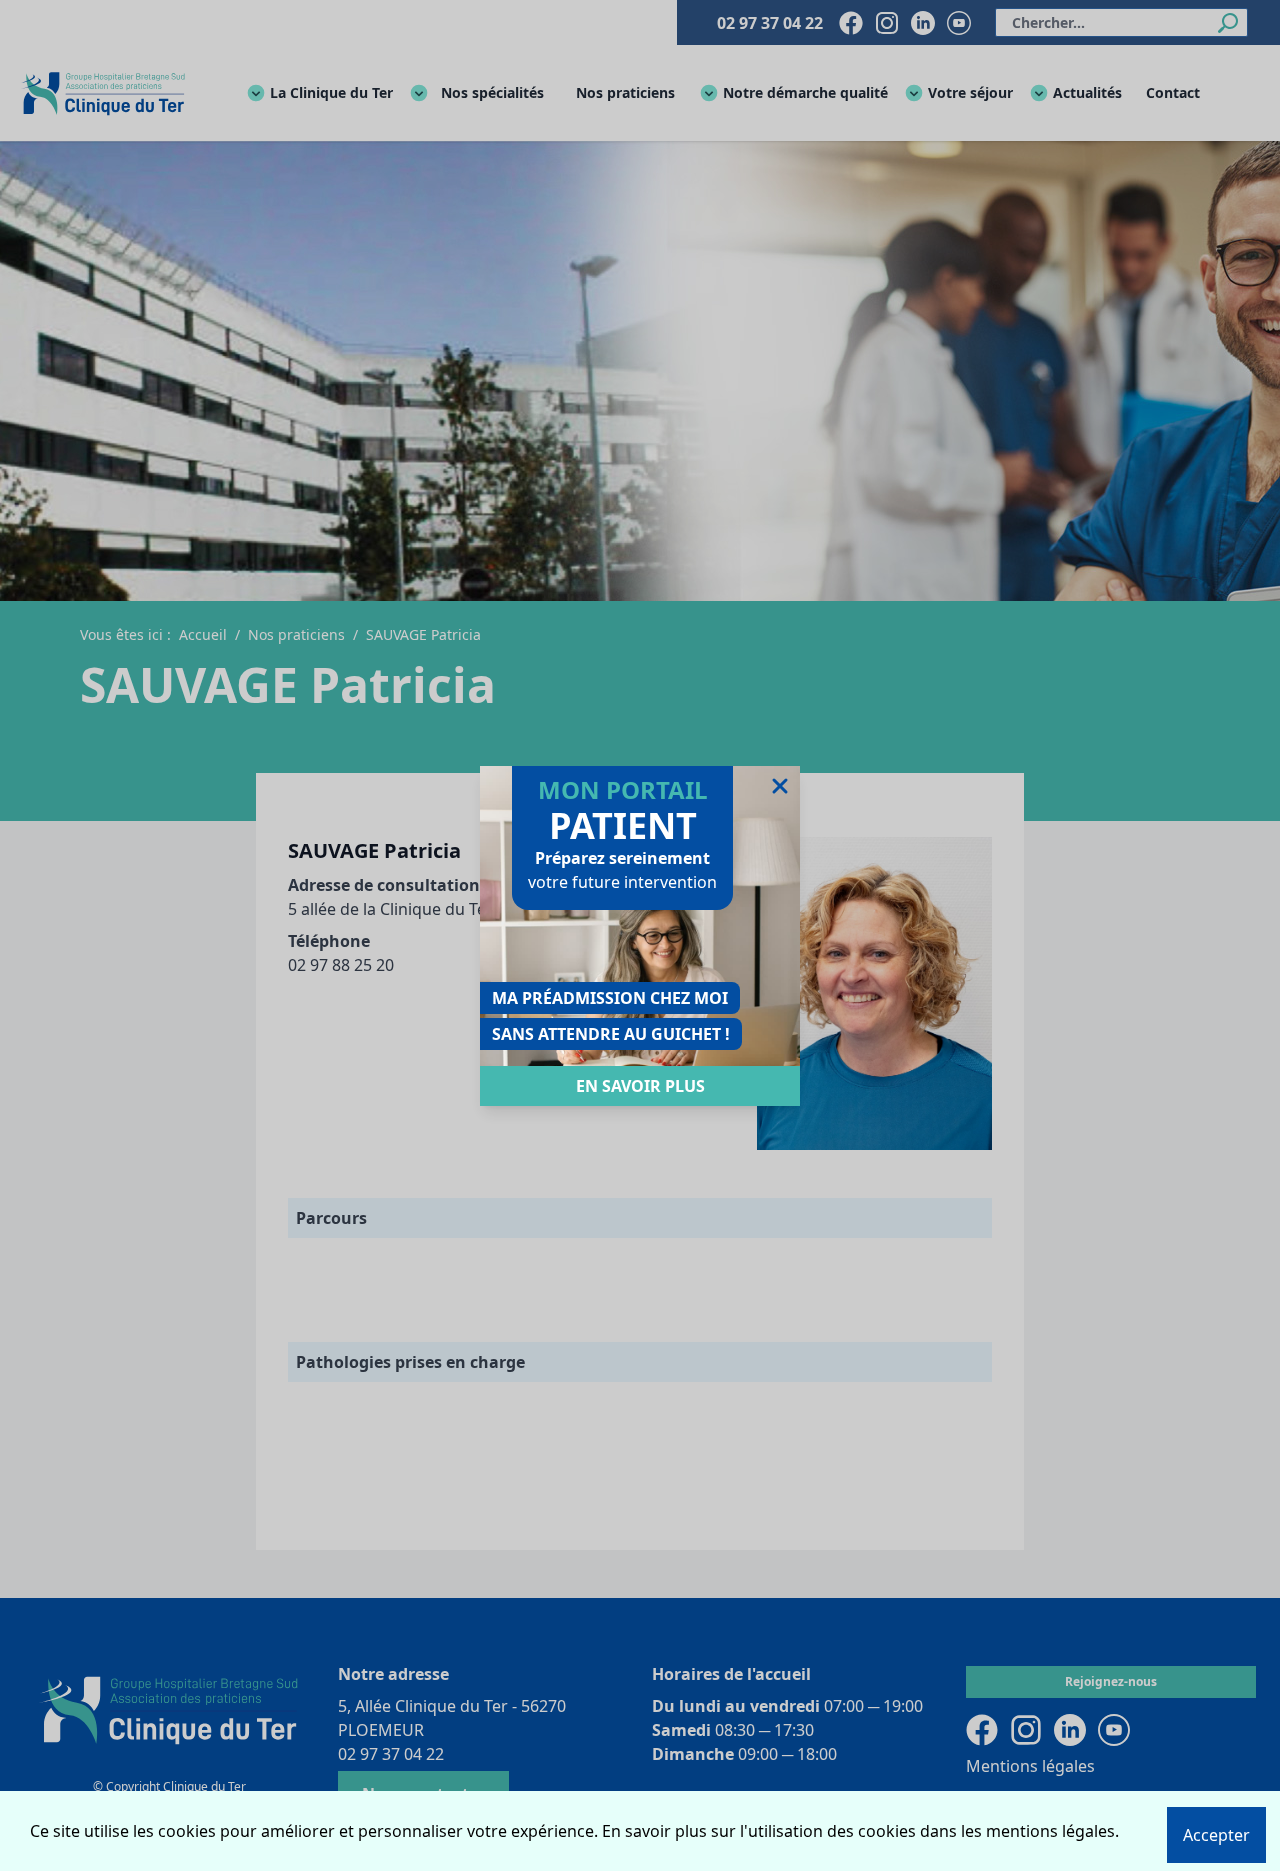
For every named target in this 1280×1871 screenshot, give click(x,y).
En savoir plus (640, 1086)
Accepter (1216, 1835)
